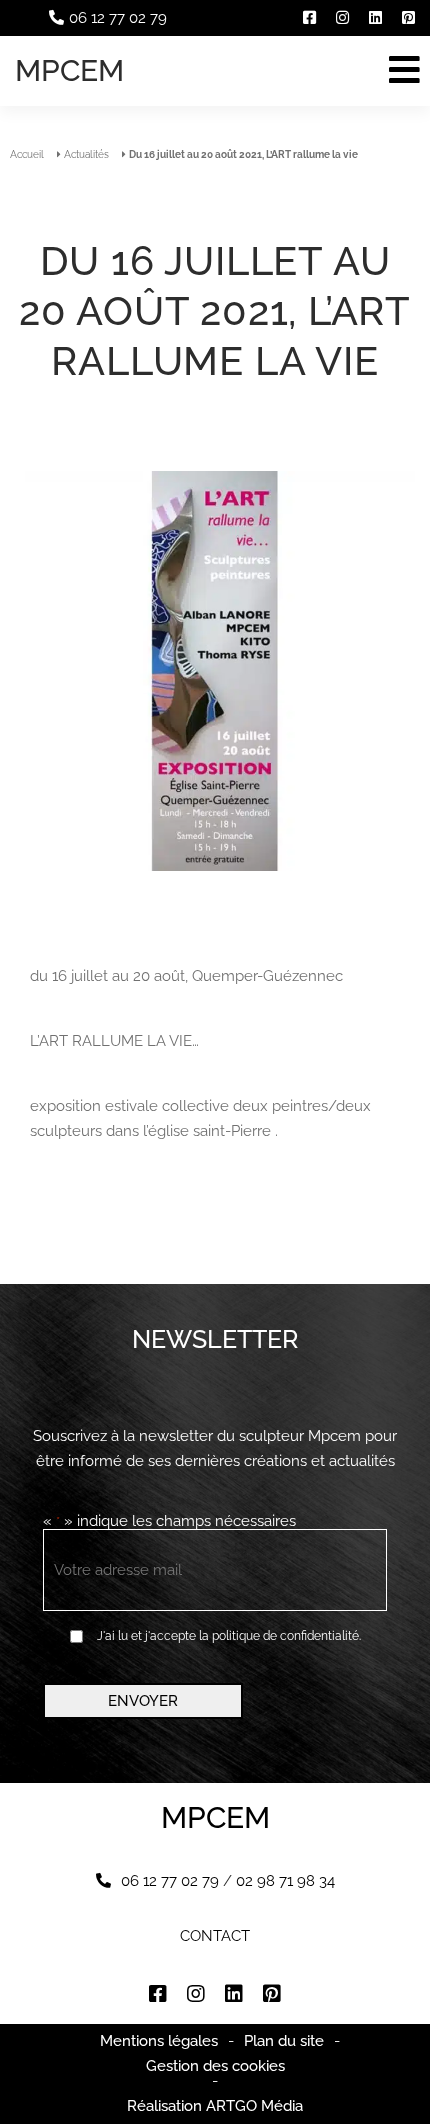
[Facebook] (309, 18)
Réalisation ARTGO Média (215, 2106)
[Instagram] (342, 18)
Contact (215, 1936)
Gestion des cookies (215, 2066)
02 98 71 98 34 (285, 1881)
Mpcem (69, 70)
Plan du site (284, 2041)
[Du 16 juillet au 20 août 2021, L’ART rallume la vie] (215, 672)
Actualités (86, 154)
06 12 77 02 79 (118, 18)
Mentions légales (159, 2041)
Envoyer (143, 1701)
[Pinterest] (408, 18)
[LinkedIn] (375, 18)
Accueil (27, 154)
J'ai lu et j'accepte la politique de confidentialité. (229, 1636)
